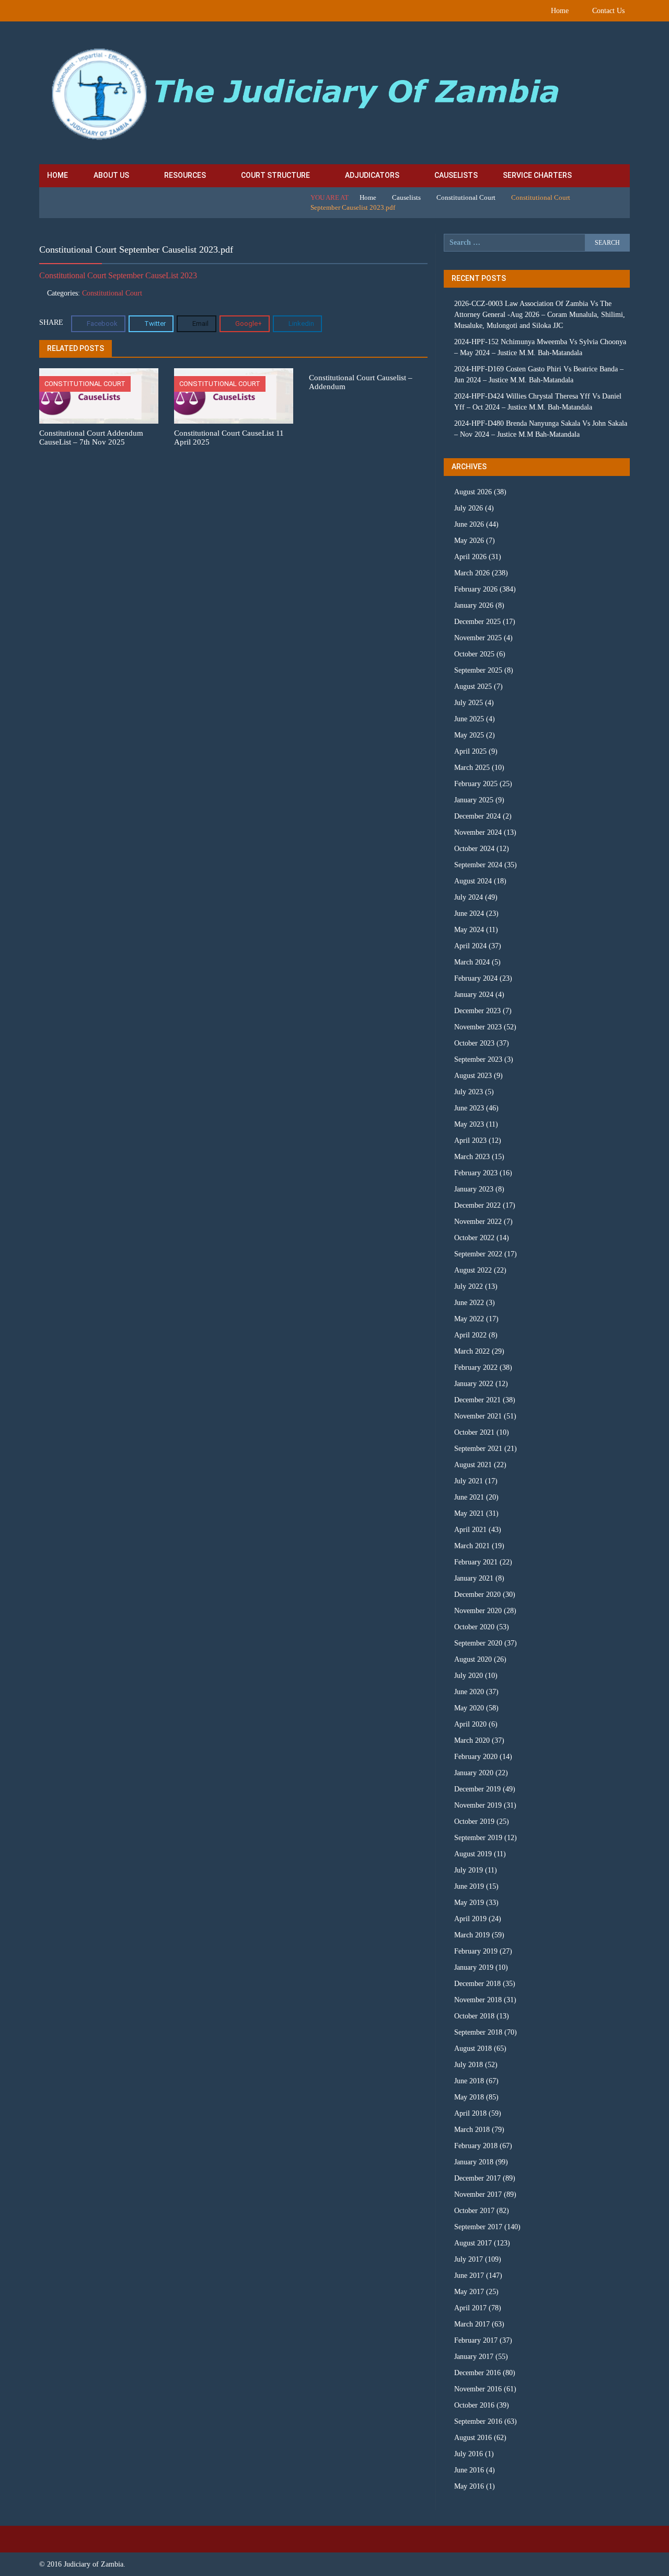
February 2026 (476, 589)
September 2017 (478, 2227)
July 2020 (469, 1676)
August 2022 (473, 1270)
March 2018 (472, 2130)
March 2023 (472, 1157)
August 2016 (473, 2438)
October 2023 (474, 1043)
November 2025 (478, 638)
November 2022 (478, 1222)
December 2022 (477, 1205)
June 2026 (469, 524)
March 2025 (472, 768)
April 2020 (470, 1724)
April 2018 (470, 2113)
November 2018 (478, 2000)
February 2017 (476, 2340)
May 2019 (469, 1903)
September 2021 (478, 1449)
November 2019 (478, 1805)
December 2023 (477, 1011)
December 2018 (477, 1984)
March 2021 (472, 1546)
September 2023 (478, 1059)
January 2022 (474, 1384)
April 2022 (470, 1335)
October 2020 (474, 1627)
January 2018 (474, 2162)
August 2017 (473, 2243)
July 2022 (469, 1286)
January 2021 (474, 1578)
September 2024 (478, 865)
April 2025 (470, 751)
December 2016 (477, 2373)
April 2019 (470, 1919)
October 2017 (474, 2211)
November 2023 (478, 1027)
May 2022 (469, 1319)
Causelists (456, 175)
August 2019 (473, 1854)
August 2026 (473, 492)
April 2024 (470, 946)
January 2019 (474, 1967)
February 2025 (476, 784)
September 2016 (478, 2421)
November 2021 (478, 1416)
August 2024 (473, 881)
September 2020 (478, 1643)
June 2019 (469, 1886)
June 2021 (469, 1497)
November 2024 (478, 832)
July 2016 (469, 2454)
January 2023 (474, 1189)
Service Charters (537, 175)
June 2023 (469, 1108)
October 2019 (474, 1822)
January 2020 (474, 1773)
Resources (185, 175)
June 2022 (469, 1303)
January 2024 (474, 995)
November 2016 (478, 2389)
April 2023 (470, 1141)
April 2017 (470, 2308)
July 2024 (469, 897)
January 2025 (474, 800)
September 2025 (478, 670)
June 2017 (469, 2276)
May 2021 (469, 1513)
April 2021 (470, 1530)
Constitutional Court (466, 197)
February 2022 (476, 1368)
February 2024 (476, 978)
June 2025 (469, 719)
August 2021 (473, 1465)
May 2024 (469, 930)
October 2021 (474, 1432)
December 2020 (477, 1595)
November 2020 (478, 1611)
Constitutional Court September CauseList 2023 (118, 275)
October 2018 (474, 2016)
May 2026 (469, 541)
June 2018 (469, 2081)
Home (560, 11)
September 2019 (478, 1838)
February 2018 (476, 2146)
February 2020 (476, 1757)
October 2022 (474, 1238)
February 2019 (476, 1951)
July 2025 (469, 703)
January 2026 (474, 605)
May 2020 (469, 1708)
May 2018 (469, 2097)
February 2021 (476, 1562)
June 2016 (469, 2470)
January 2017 (474, 2357)
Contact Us (608, 11)
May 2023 (469, 1124)
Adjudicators (372, 175)
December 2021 (477, 1400)
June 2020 (469, 1692)
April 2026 (470, 557)
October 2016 (474, 2405)
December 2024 (477, 816)
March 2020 (472, 1740)
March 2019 (472, 1935)
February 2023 (476, 1173)
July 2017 (469, 2259)
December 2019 (477, 1789)
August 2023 (473, 1076)
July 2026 (469, 508)
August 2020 (473, 1659)
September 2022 (478, 1254)
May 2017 (469, 2292)
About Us (111, 175)
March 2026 (472, 573)
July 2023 (469, 1092)
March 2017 (472, 2324)
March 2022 (472, 1351)
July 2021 (469, 1481)
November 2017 (478, 2194)
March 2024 (472, 962)
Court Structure (275, 175)
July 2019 (469, 1870)
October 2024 (474, 849)
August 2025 (473, 686)
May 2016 (469, 2486)
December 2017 (477, 2178)
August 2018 (473, 2049)
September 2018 (478, 2032)
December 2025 (477, 622)
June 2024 (469, 913)
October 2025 (474, 654)
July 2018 (469, 2065)
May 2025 (469, 735)
